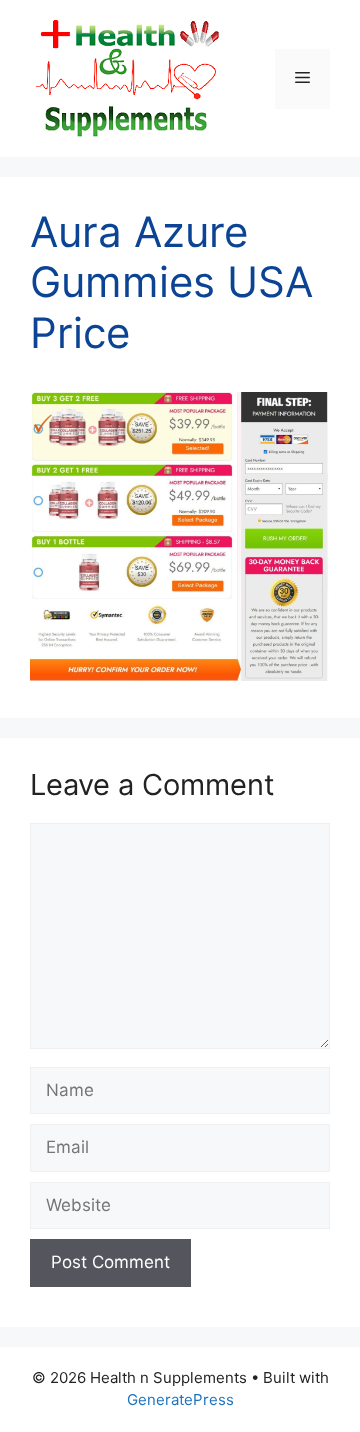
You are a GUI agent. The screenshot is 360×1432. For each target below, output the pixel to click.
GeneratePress (180, 1399)
